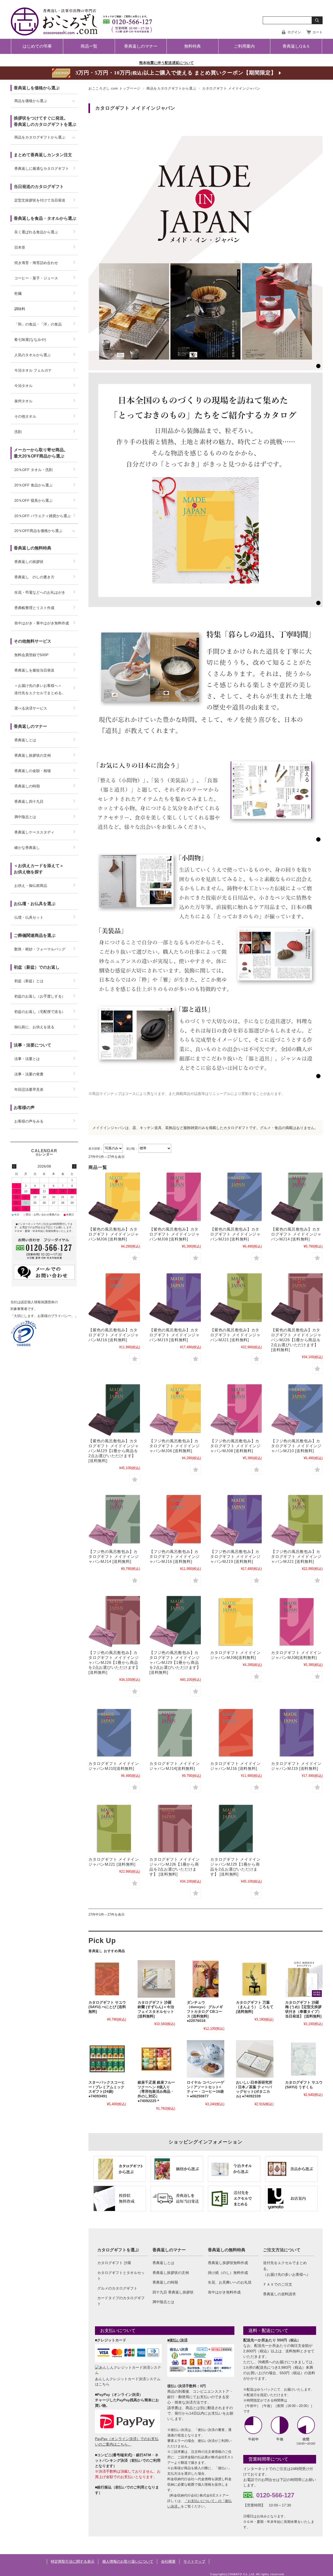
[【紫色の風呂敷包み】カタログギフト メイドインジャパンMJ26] (297, 1299)
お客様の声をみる (29, 1121)
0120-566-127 (275, 2495)
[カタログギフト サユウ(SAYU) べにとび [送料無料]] (107, 1979)
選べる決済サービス (31, 708)
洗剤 (18, 432)
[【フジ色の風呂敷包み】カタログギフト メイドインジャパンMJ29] (175, 1622)
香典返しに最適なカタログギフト (42, 168)
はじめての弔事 (37, 46)
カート (318, 32)
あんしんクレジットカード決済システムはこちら (128, 2381)
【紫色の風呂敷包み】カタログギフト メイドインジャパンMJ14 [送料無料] (296, 1234)
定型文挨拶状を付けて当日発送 (40, 200)
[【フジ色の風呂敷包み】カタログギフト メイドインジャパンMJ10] (297, 1410)
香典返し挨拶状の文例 (171, 2273)
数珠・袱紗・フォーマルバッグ (40, 949)
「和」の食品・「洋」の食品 (38, 324)
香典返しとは (163, 2263)
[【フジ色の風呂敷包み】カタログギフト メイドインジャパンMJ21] (297, 1521)
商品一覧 (89, 46)
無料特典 (193, 46)
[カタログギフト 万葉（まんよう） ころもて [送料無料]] (255, 1979)
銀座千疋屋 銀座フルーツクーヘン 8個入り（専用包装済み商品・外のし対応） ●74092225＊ (156, 2092)
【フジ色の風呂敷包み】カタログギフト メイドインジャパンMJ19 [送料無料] (235, 1556)
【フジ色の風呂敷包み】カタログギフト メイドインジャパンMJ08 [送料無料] (235, 1446)
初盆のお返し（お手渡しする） (40, 996)
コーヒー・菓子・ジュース (36, 278)
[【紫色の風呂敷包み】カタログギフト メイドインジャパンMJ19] (175, 1299)
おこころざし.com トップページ (114, 88)
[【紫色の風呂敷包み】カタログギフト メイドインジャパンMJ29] (114, 1410)
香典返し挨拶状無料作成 (228, 2263)
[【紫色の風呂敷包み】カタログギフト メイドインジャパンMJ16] (114, 1299)
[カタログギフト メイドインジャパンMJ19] (297, 1733)
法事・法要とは (27, 1059)
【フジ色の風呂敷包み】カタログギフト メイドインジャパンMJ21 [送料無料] (296, 1556)
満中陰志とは (163, 2302)
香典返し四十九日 (29, 801)
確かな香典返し (27, 848)
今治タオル (23, 386)
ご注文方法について (282, 2250)
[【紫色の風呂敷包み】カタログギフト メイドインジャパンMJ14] (297, 1198)
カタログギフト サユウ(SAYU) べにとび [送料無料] (107, 2007)
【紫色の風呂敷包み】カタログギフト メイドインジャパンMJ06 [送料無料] (114, 1234)
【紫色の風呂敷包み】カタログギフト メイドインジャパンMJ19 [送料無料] (175, 1335)
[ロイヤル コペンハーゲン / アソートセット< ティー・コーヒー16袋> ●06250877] (206, 2059)
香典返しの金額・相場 (33, 771)
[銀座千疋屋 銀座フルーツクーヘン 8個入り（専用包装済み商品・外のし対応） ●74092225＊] (156, 2059)
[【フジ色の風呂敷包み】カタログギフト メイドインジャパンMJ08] (236, 1410)
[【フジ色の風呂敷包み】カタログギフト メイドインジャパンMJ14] (114, 1521)
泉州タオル (23, 401)
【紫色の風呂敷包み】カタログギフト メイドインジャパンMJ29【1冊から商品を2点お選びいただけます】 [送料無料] (114, 1451)
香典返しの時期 (165, 2282)
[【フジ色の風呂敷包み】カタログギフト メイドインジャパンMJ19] (236, 1521)
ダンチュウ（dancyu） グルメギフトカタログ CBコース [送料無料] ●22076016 (205, 2012)
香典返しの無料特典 (227, 2250)
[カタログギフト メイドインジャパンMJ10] (114, 1733)
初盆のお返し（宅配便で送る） (40, 1012)
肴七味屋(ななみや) (30, 340)
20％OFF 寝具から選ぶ (33, 500)
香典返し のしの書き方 (34, 577)
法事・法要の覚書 (29, 1074)
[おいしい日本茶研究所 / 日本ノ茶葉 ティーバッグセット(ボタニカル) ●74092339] (255, 2059)
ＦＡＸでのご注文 (278, 2284)
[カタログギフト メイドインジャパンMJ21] (114, 1828)
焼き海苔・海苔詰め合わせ (36, 263)
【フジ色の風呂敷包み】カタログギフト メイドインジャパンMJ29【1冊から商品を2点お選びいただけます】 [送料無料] (175, 1662)
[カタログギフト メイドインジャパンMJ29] (236, 1828)
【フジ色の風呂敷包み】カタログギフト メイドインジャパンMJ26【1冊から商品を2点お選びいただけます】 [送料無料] (114, 1662)
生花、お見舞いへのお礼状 (230, 2282)
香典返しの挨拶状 (29, 562)
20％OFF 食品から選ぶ (33, 485)
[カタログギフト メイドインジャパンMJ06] (236, 1622)
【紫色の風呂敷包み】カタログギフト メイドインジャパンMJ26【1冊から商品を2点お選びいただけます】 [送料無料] (296, 1340)
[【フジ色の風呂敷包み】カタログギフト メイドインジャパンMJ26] (114, 1622)
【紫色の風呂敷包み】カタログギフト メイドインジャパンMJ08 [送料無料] (175, 1234)
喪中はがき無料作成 (224, 2292)
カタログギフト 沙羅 (114, 2263)
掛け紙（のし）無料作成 (228, 2273)
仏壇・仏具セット (29, 917)
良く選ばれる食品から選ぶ (36, 232)
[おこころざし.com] (82, 32)
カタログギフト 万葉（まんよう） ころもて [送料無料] (255, 2007)
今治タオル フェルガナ (33, 370)
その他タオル (25, 416)
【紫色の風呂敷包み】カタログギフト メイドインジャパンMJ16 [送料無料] (114, 1335)
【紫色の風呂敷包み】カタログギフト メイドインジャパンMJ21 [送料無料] (235, 1335)
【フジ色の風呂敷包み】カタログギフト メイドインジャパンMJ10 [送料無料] (296, 1446)
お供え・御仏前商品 (31, 886)
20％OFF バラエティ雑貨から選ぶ (43, 516)
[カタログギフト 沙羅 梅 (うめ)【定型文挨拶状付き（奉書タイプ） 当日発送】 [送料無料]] (304, 1979)
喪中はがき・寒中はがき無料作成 (42, 623)
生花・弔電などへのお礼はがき (40, 592)
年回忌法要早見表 (29, 1089)
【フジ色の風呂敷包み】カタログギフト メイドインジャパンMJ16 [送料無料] (175, 1556)
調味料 (20, 309)
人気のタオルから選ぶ (33, 355)
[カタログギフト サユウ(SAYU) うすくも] (304, 2059)
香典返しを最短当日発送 (34, 670)
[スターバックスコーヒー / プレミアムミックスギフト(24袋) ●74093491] (107, 2059)
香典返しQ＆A (296, 46)
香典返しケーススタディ (34, 832)
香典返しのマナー (141, 46)
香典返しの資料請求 (279, 2294)
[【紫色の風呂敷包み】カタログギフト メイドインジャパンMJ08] (175, 1198)
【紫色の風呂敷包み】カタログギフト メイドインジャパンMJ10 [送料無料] (235, 1234)
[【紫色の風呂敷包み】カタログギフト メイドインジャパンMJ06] (114, 1198)
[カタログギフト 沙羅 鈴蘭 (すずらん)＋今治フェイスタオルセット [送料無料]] (156, 1979)
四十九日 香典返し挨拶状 (173, 2292)
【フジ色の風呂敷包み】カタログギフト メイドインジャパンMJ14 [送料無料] (114, 1556)
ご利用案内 (244, 46)
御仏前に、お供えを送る (34, 1027)
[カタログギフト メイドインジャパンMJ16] (236, 1733)
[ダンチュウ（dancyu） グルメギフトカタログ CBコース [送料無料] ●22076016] (206, 1979)
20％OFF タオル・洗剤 (33, 470)
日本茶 (20, 247)
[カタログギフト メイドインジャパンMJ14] (175, 1733)
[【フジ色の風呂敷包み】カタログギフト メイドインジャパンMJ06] (175, 1410)
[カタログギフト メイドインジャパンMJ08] (297, 1622)
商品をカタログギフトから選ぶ (171, 88)
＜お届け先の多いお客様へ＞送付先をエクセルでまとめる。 (40, 689)
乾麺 (18, 293)
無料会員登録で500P (31, 655)
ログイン (294, 32)
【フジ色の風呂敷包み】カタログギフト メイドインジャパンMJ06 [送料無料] (175, 1446)
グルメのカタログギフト (117, 2288)
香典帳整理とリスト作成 (34, 608)
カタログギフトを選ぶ (118, 2250)
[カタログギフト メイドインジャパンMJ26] (175, 1828)
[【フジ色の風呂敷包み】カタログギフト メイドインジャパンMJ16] (175, 1521)
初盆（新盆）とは (29, 981)
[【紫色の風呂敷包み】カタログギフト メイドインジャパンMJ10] (236, 1198)
